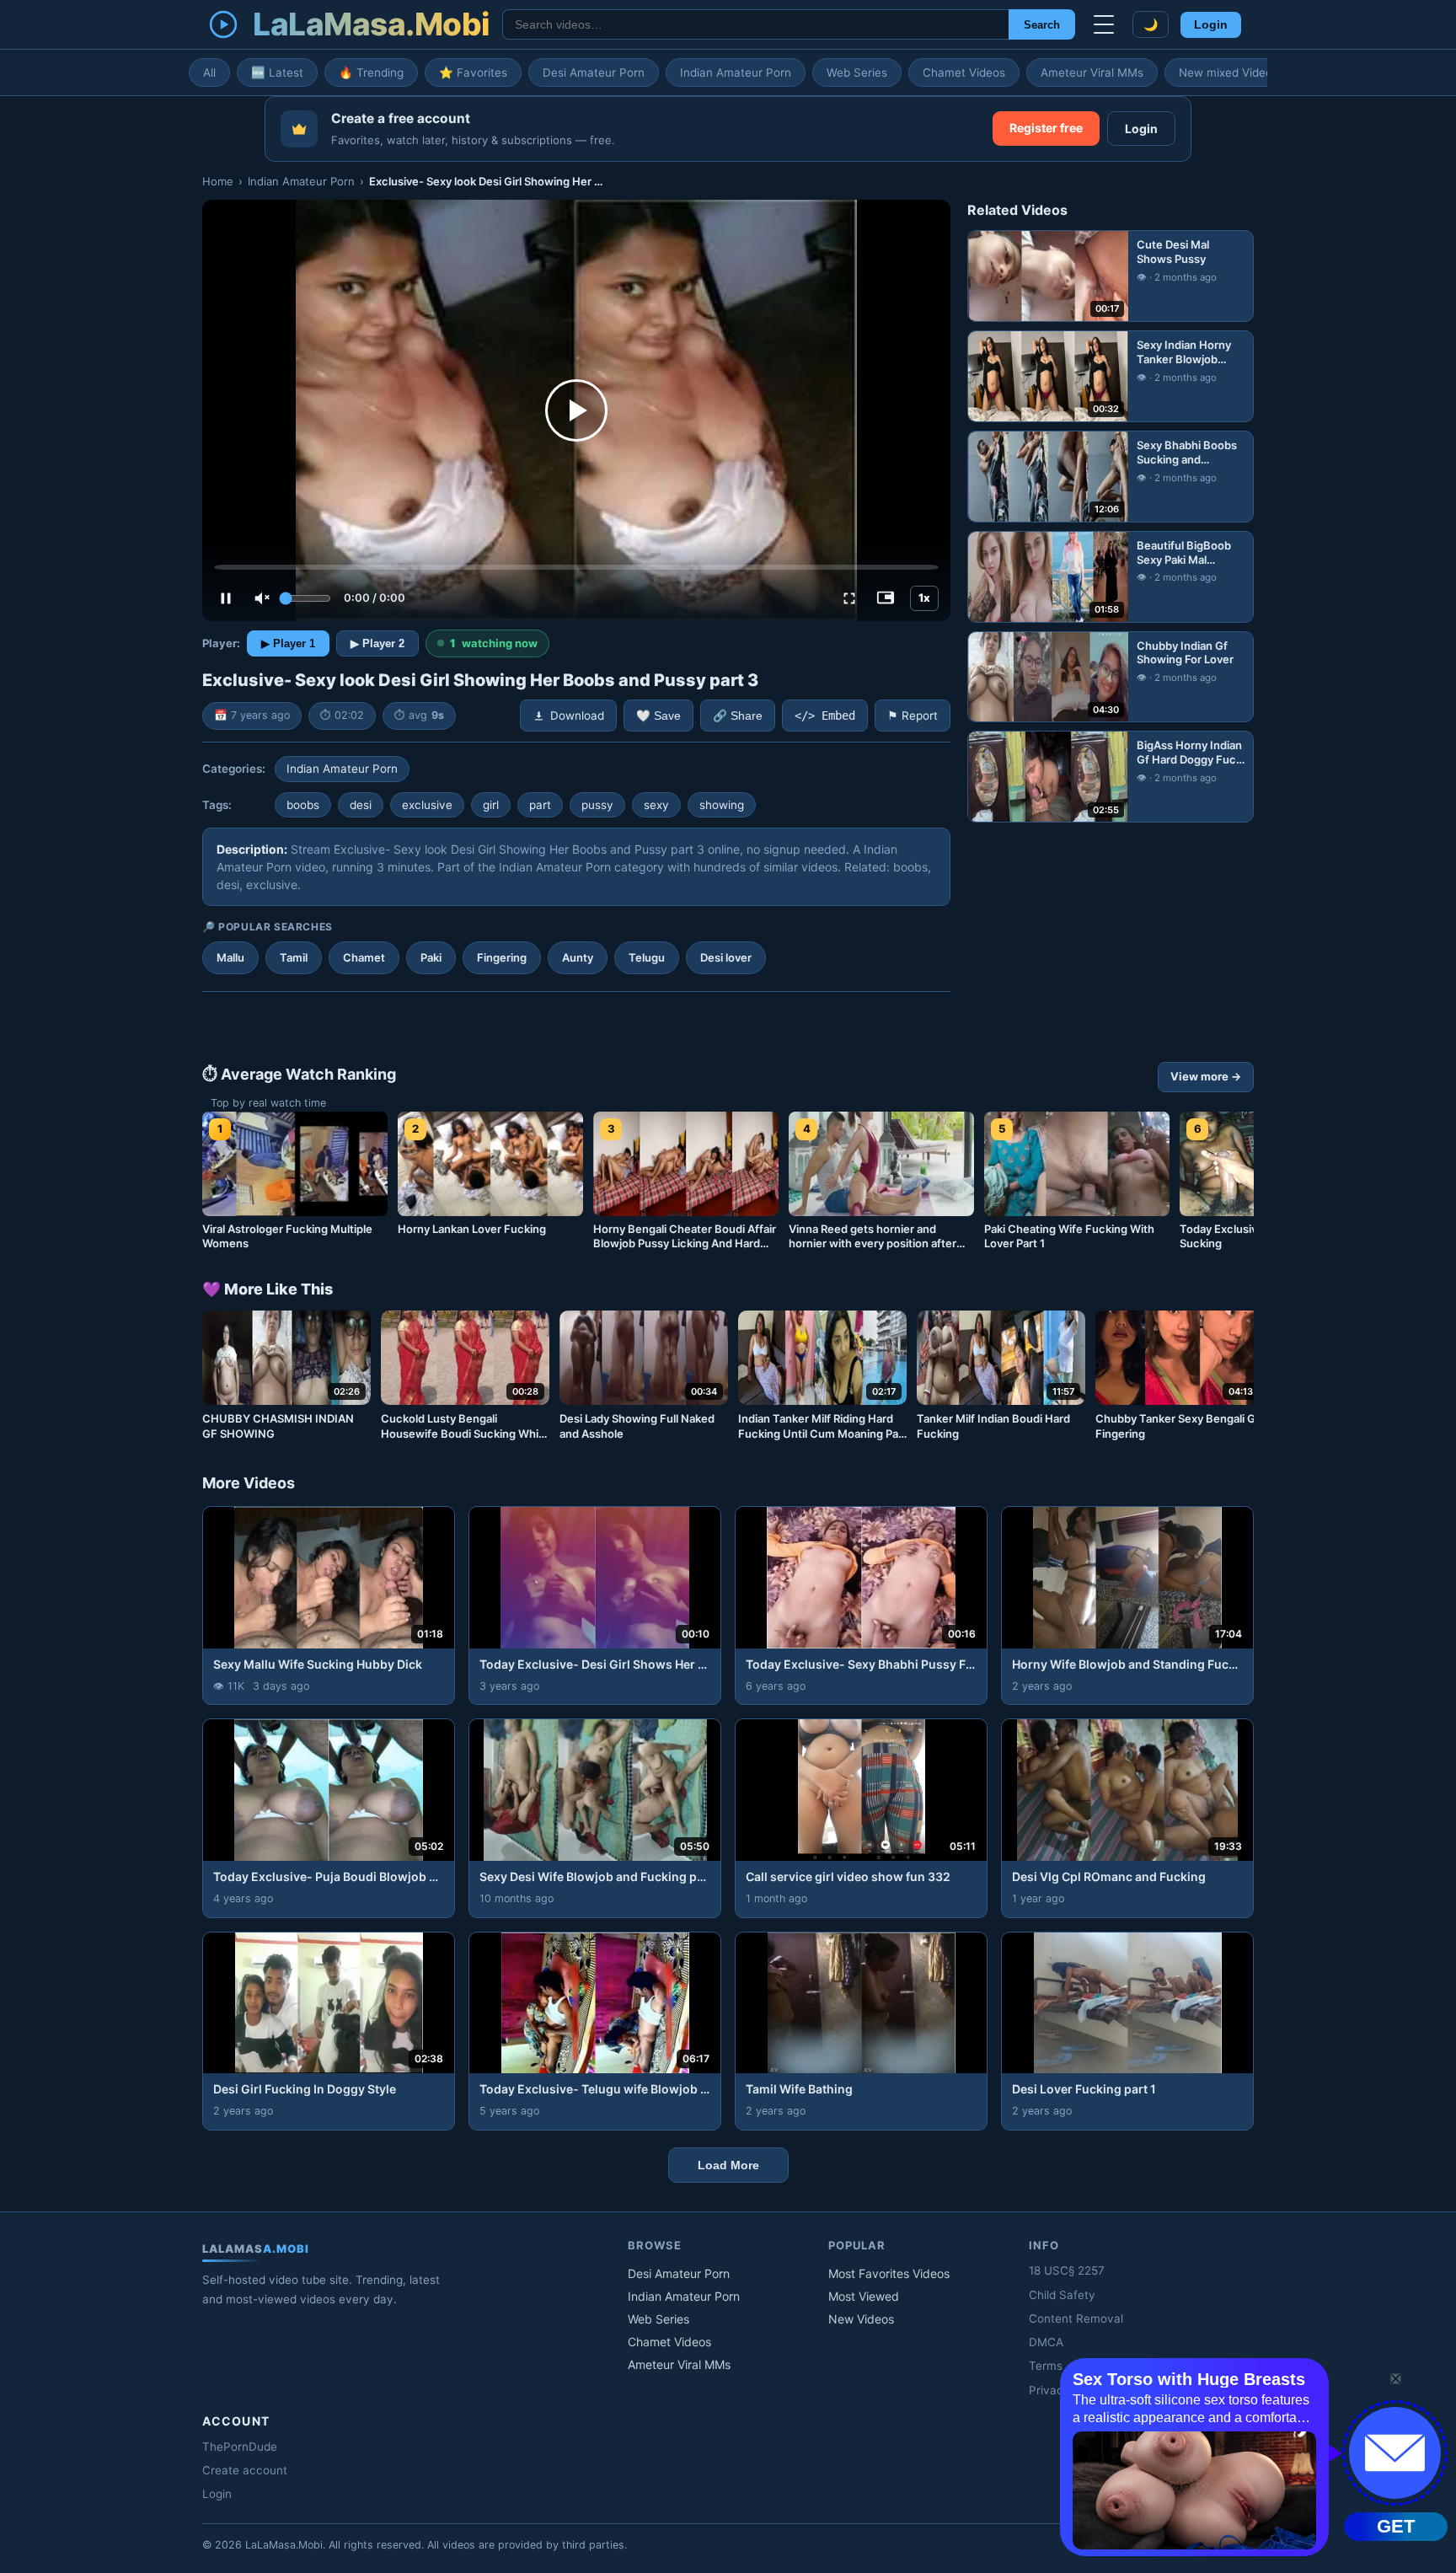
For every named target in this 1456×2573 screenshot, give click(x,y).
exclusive (427, 805)
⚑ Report (913, 716)
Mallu (230, 957)
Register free (1046, 128)
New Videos (861, 2319)
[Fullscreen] (849, 598)
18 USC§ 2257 (1067, 2270)
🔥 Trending (371, 72)
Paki (431, 957)
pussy (597, 805)
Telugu (647, 957)
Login (1211, 25)
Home (218, 181)
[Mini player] (886, 598)
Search (1042, 25)
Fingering (502, 957)
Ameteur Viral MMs (1092, 72)
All (209, 72)
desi (361, 805)
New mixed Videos (1228, 72)
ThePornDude (240, 2447)
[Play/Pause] (226, 598)
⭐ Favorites (473, 72)
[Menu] (1104, 24)
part (540, 805)
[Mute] (262, 598)
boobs (303, 805)
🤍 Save (658, 716)
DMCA (1046, 2342)
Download (577, 716)
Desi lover (726, 957)
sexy (656, 805)
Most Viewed (864, 2296)
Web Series (857, 72)
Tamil (294, 957)
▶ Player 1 (288, 643)
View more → (1206, 1076)
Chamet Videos (964, 72)
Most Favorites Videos (889, 2273)
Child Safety (1062, 2295)
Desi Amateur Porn (594, 72)
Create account (245, 2470)
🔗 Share (738, 716)
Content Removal (1076, 2318)
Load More (728, 2165)
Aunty (578, 957)
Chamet (364, 957)
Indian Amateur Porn (736, 72)
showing (722, 805)
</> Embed (825, 716)
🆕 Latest (277, 72)
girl (491, 805)
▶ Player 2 (377, 643)
